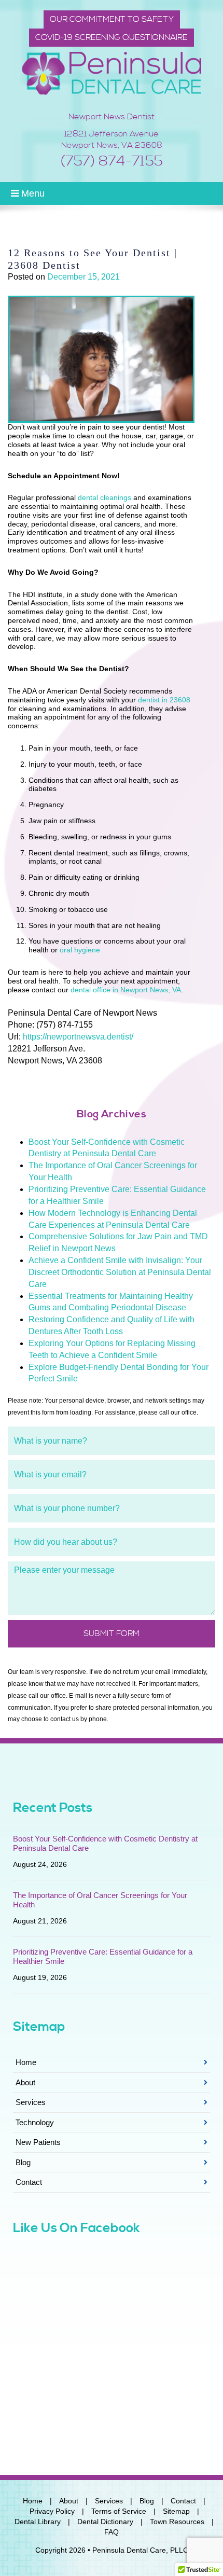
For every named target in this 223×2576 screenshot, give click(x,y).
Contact (29, 2182)
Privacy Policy (52, 2511)
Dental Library (38, 2522)
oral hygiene (80, 950)
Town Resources (177, 2522)
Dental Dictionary (105, 2522)
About (25, 2082)
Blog (23, 2162)
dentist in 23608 (164, 700)
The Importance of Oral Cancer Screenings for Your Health (100, 1900)
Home (26, 2062)
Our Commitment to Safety (112, 19)
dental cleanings (104, 497)
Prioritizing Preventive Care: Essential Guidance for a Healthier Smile (103, 1956)
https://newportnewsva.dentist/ (78, 1037)
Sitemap (176, 2511)
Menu (32, 193)
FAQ (112, 2532)
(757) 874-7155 (112, 161)
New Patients (38, 2142)
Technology (35, 2122)
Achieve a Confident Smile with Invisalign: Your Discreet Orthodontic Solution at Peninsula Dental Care (120, 1272)
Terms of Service (119, 2511)
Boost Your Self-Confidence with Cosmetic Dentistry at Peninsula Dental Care (105, 1843)
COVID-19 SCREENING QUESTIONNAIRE (112, 37)
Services (31, 2102)
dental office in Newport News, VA (126, 990)
